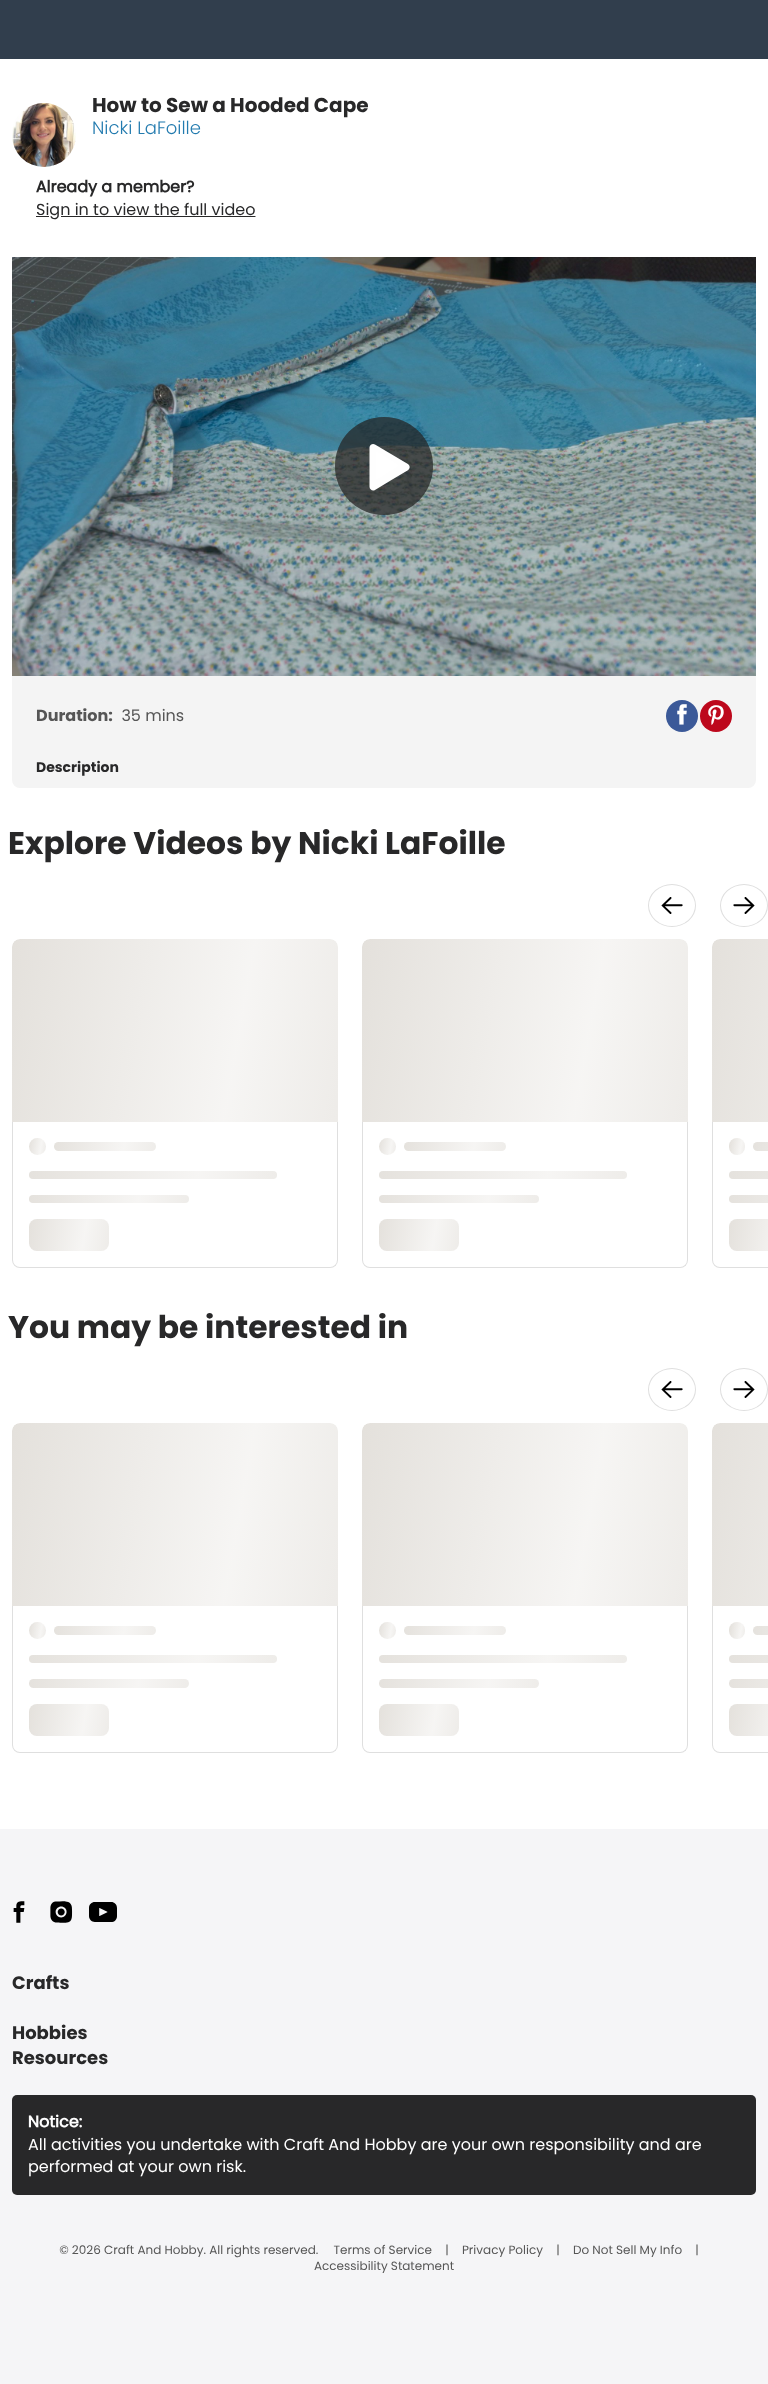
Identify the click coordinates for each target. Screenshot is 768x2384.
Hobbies (50, 2033)
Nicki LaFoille (146, 128)
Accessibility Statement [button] (384, 2267)
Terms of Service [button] (383, 2251)
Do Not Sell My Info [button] (627, 2251)
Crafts (40, 1983)
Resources (60, 2058)
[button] (682, 716)
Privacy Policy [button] (502, 2251)
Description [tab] (77, 767)
